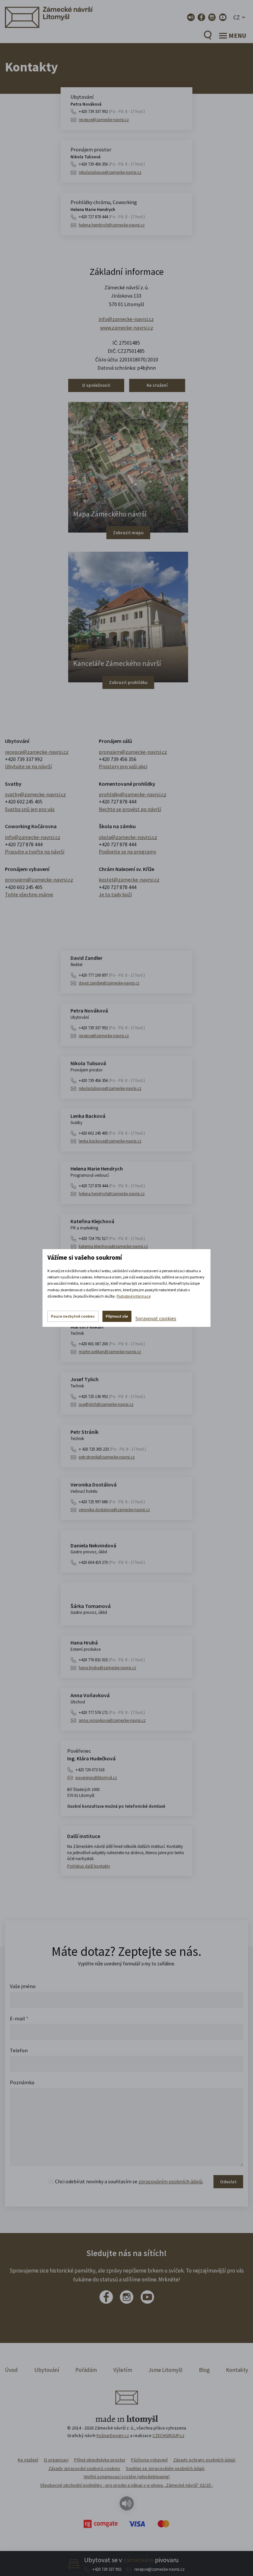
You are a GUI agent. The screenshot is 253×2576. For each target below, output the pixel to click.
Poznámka (22, 2082)
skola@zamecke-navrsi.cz (128, 837)
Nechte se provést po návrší (130, 809)
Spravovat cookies (156, 1318)
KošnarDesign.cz (113, 2435)
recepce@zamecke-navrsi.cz (159, 2569)
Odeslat (228, 2182)
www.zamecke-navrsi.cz (127, 328)
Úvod (11, 2370)
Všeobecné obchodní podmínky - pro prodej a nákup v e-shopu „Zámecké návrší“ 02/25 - (127, 2485)
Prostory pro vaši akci (123, 766)
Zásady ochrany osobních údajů (204, 2460)
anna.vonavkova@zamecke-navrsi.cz (112, 1720)
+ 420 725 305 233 (112, 1449)
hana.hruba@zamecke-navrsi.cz (107, 1668)
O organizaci (56, 2460)
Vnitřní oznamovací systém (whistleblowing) (127, 2477)
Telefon (19, 2050)
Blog (204, 2370)
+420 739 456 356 (112, 164)
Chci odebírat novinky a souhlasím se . (129, 2181)
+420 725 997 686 (112, 1502)
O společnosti (96, 385)
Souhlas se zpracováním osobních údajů (165, 2468)
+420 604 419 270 (112, 1562)
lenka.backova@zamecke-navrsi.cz (110, 1141)
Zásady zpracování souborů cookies (84, 2468)
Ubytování (47, 2370)
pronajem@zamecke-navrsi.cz (133, 752)
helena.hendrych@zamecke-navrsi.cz (112, 225)
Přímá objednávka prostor (100, 2460)
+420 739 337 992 (107, 2569)
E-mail (19, 2018)
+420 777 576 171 (112, 1712)
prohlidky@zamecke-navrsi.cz (133, 794)
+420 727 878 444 (112, 217)
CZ (237, 17)
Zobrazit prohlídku (128, 682)
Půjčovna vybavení (149, 2460)
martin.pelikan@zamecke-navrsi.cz (110, 1352)
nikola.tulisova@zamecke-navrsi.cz (110, 172)
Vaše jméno (23, 1986)
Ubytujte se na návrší (28, 766)
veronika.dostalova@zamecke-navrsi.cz (114, 1510)
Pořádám (86, 2370)
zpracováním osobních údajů (170, 2181)
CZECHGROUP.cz (169, 2435)
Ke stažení (157, 385)
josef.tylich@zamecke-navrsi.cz (106, 1404)
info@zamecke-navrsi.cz (126, 319)
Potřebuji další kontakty (89, 1866)
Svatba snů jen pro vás (30, 809)
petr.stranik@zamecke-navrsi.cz (107, 1457)
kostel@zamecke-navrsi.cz (129, 880)
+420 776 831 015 (112, 1660)
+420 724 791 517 (112, 1238)
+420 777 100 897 (112, 975)
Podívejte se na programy (127, 852)
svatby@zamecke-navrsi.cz (35, 794)
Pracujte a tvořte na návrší (35, 852)
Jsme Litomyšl (165, 2370)
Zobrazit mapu (128, 533)
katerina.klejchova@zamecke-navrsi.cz (113, 1246)
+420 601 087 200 (112, 1344)
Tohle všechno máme (29, 894)
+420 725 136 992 (112, 1396)
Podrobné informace (134, 1296)
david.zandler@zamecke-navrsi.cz (109, 983)
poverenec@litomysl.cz (96, 1778)
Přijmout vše (117, 1316)
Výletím (123, 2370)
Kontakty (237, 2370)
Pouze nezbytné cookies (73, 1316)
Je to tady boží (115, 894)
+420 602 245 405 (24, 802)
